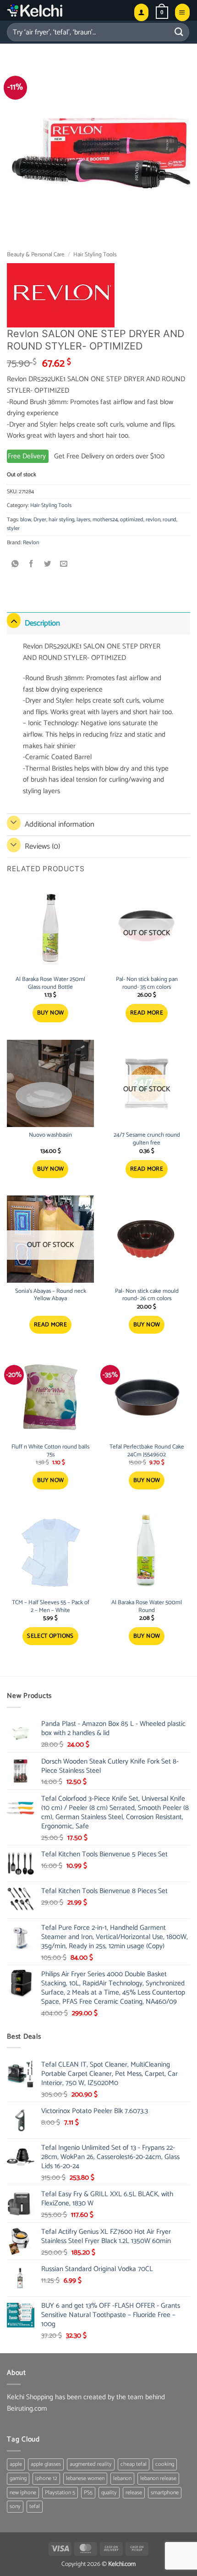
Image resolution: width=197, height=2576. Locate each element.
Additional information (60, 824)
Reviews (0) (42, 846)
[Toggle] (14, 621)
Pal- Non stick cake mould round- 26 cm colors (147, 1296)
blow (26, 520)
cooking (165, 2464)
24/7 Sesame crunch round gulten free (147, 1139)
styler (13, 528)
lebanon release (158, 2478)
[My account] (141, 12)
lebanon (122, 2478)
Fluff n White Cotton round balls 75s (50, 1451)
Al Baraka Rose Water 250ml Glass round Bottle (50, 984)
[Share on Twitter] (48, 564)
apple (16, 2464)
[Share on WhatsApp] (15, 564)
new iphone (23, 2493)
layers (83, 520)
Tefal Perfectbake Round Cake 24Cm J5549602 (147, 1451)
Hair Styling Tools (95, 255)
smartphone (165, 2493)
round (170, 520)
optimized (132, 520)
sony (15, 2506)
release (134, 2493)
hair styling (61, 520)
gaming (18, 2478)
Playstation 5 (60, 2493)
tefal (35, 2506)
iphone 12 (46, 2478)
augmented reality (91, 2464)
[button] (162, 12)
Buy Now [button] (51, 1013)
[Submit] (179, 32)
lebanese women (85, 2478)
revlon (153, 520)
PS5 (88, 2493)
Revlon (31, 543)
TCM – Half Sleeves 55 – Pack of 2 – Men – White (51, 1607)
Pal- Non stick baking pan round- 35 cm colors (147, 984)
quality (109, 2493)
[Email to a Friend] (64, 564)
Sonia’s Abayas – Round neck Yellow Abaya (51, 1296)
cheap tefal (134, 2464)
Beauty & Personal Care (36, 255)
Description (42, 623)
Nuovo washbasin (50, 1136)
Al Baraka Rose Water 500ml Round (147, 1607)
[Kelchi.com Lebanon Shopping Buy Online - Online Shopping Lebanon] (57, 10)
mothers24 (105, 520)
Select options (50, 1636)
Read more (147, 1013)
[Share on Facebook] (31, 564)
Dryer (40, 520)
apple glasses (46, 2464)
